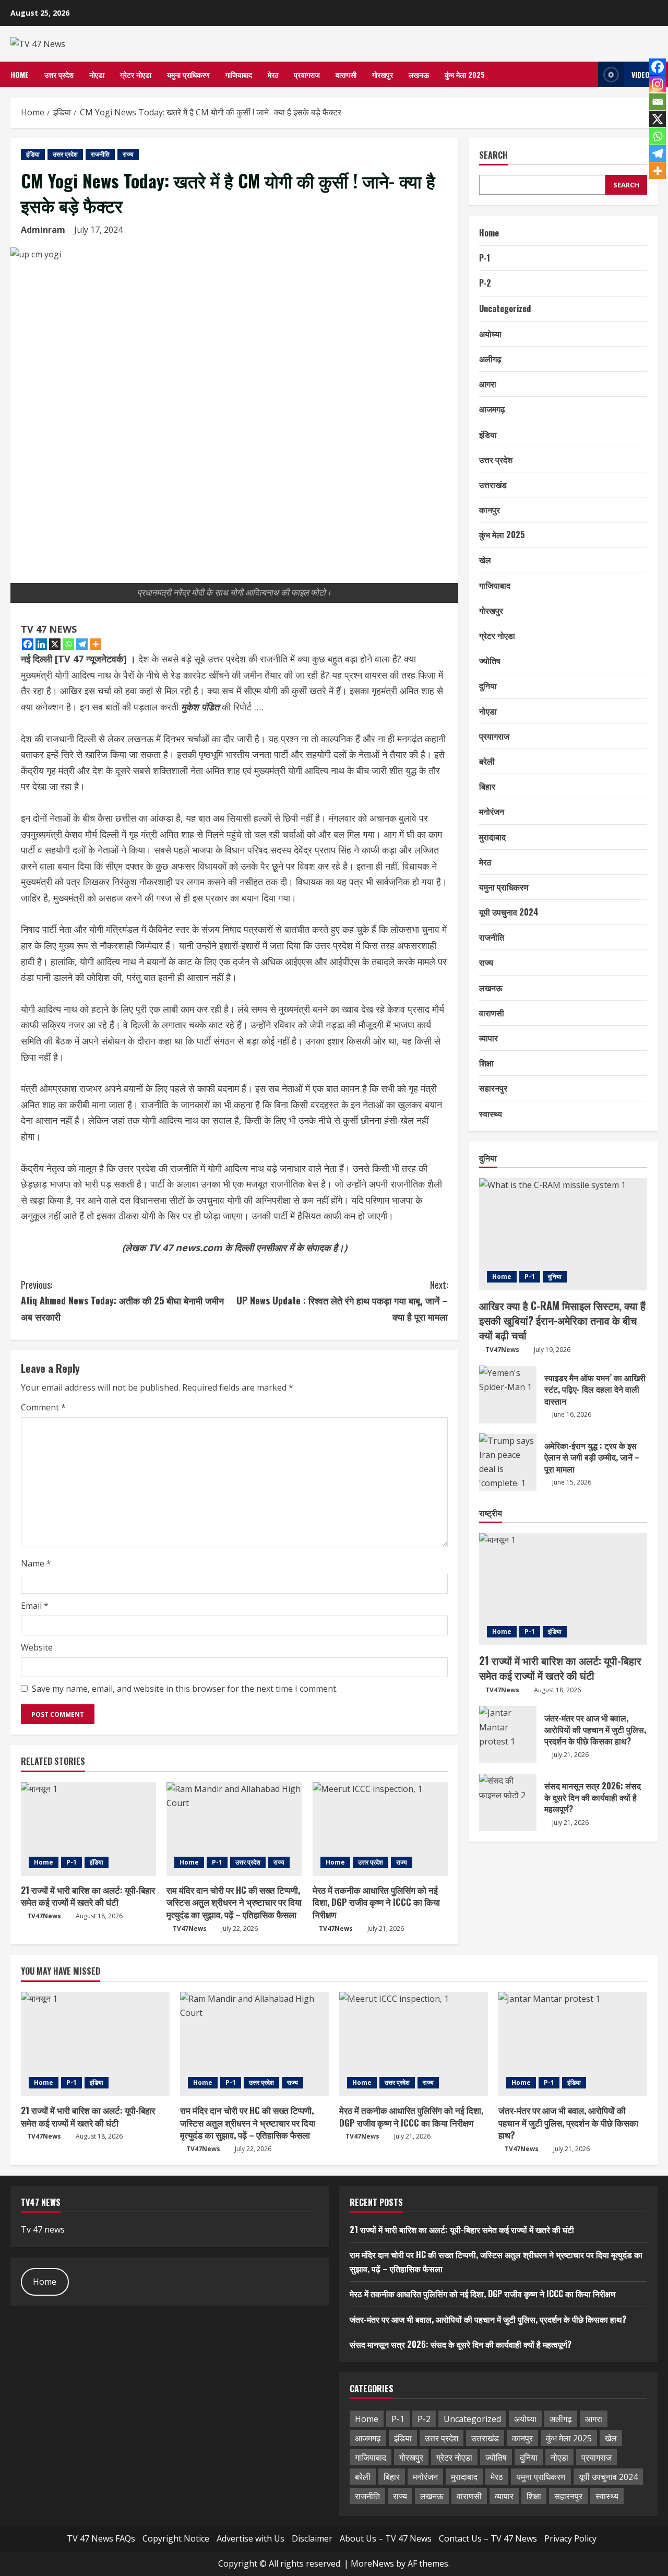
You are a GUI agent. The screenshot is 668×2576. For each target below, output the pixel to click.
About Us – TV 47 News (386, 2538)
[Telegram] (82, 644)
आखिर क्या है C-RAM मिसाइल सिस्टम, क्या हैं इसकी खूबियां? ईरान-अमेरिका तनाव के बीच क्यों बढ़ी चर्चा (562, 1320)
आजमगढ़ (492, 409)
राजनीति (100, 154)
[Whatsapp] (68, 644)
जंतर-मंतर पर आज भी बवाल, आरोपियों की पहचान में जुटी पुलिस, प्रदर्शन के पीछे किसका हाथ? (508, 1735)
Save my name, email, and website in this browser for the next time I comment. (185, 1689)
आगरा (488, 384)
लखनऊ (419, 74)
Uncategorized (505, 308)
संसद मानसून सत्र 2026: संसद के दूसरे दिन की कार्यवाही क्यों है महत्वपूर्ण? (508, 1802)
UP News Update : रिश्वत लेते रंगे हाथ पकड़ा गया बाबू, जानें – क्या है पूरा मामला (342, 1301)
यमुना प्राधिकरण (188, 74)
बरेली (487, 761)
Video (641, 74)
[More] (96, 644)
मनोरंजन (492, 811)
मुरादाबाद (492, 836)
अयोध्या (490, 334)
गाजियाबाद (239, 74)
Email (35, 1606)
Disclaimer (312, 2538)
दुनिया (488, 685)
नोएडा (97, 74)
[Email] (658, 102)
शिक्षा (486, 1063)
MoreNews (372, 2563)
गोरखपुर (383, 74)
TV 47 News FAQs (101, 2538)
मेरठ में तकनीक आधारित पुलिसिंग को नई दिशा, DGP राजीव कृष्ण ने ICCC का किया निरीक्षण (376, 1902)
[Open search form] (587, 74)
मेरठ (273, 74)
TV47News (44, 1916)
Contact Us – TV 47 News (488, 2538)
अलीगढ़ (490, 359)
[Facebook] (28, 644)
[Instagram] (658, 84)
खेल (485, 560)
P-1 (71, 1862)
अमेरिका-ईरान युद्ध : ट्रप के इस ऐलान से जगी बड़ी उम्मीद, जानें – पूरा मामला (508, 1462)
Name (36, 1563)
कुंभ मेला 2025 (465, 74)
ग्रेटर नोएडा (136, 74)
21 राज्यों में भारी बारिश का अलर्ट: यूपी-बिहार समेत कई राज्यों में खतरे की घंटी (88, 1896)
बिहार (487, 786)
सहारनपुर (493, 1088)
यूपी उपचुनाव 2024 (509, 912)
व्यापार (488, 1038)
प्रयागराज (307, 74)
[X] (55, 644)
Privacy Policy (570, 2538)
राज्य (128, 154)
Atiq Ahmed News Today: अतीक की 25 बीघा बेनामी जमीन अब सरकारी (122, 1301)
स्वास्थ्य (491, 1113)
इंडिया (33, 154)
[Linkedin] (41, 644)
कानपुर (490, 509)
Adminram (43, 230)
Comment (43, 1407)
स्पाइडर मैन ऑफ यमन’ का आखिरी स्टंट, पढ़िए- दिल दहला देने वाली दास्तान (508, 1394)
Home (20, 74)
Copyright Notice (176, 2538)
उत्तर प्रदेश (59, 74)
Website (37, 1647)
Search (493, 155)
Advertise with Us (250, 2538)
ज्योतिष (490, 660)
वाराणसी (346, 74)
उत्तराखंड (493, 484)
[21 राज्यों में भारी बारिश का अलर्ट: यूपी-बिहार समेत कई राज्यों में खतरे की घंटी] (88, 1829)
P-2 (485, 283)
